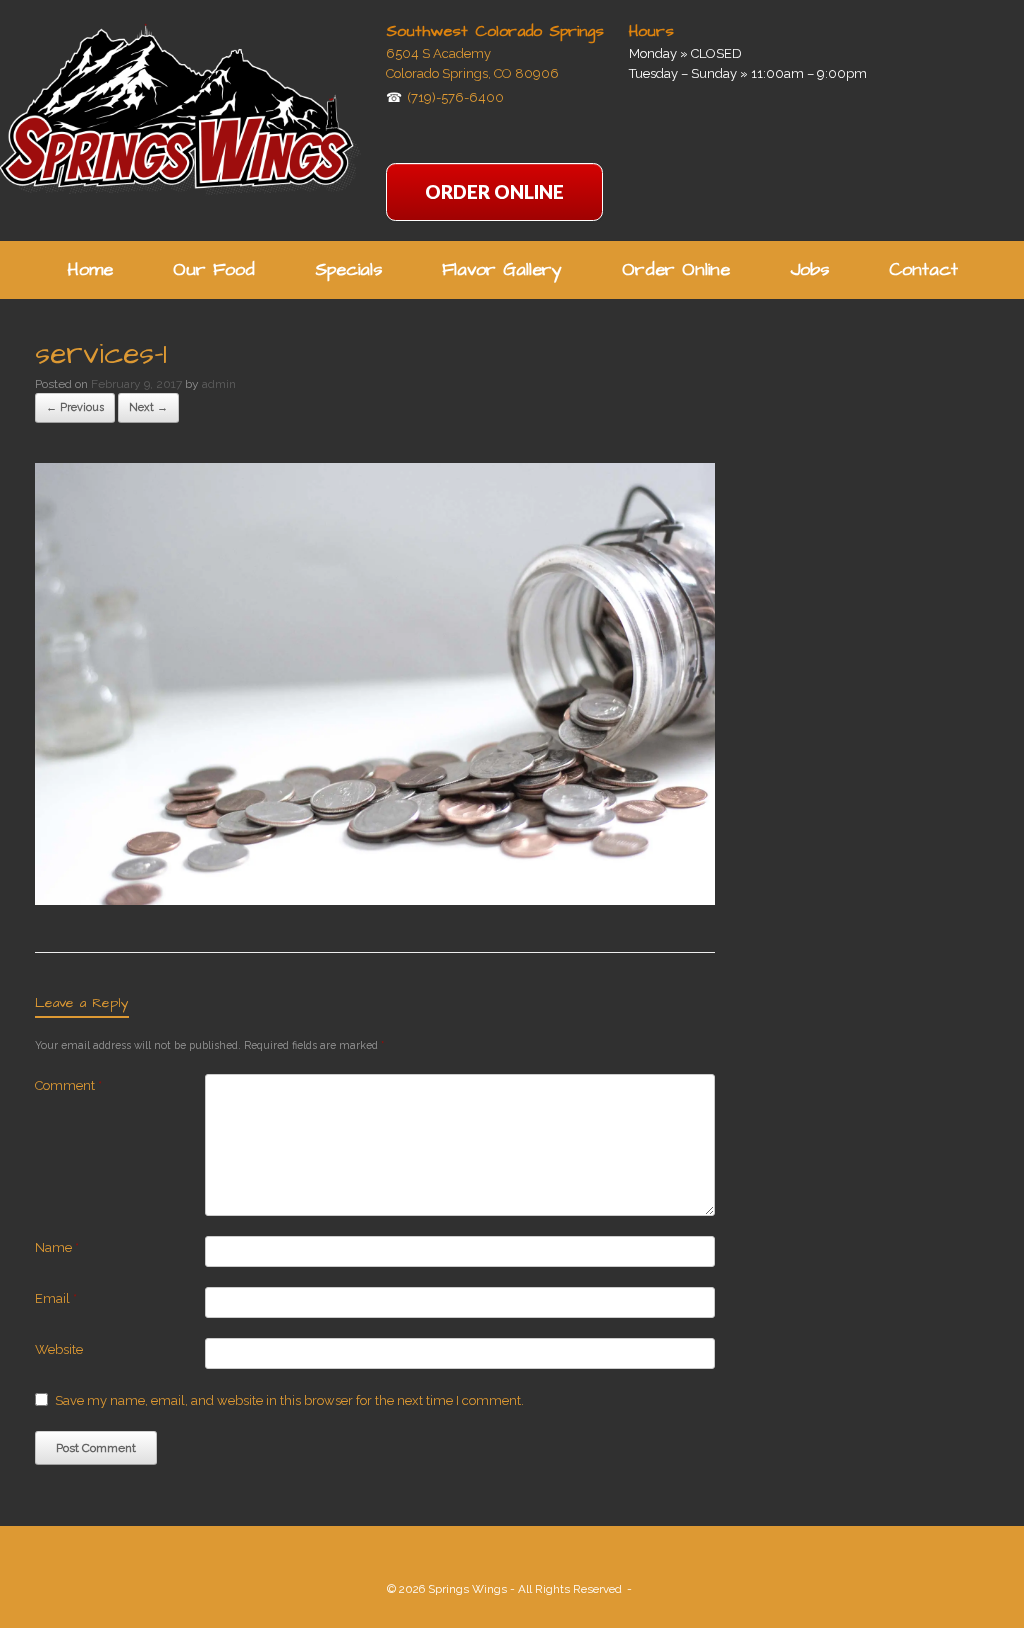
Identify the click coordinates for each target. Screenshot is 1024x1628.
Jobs (809, 269)
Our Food (214, 269)
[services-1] (375, 900)
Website (59, 1349)
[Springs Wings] (180, 108)
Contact (923, 269)
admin (219, 384)
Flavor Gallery (502, 269)
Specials (348, 269)
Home (90, 269)
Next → (148, 407)
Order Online (676, 269)
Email (56, 1298)
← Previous (75, 407)
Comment (68, 1085)
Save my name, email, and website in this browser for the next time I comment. (289, 1400)
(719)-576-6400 (455, 97)
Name (57, 1247)
